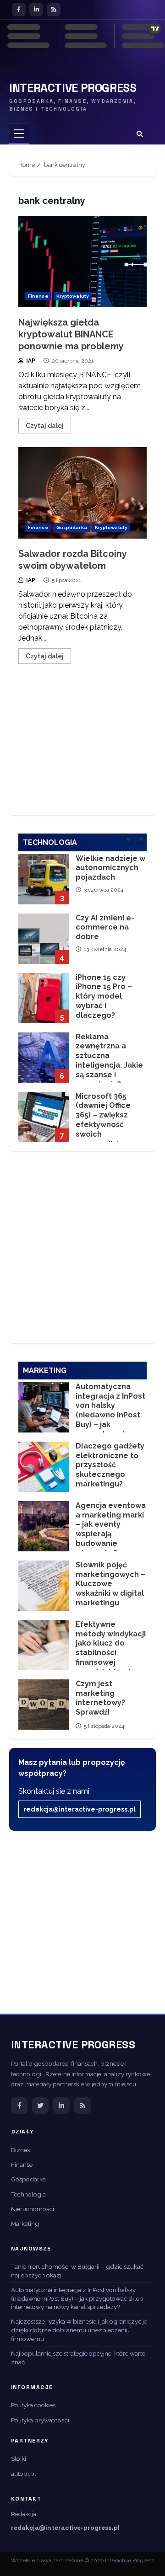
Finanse (38, 296)
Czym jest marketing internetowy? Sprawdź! (44, 1705)
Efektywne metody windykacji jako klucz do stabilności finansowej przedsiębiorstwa (44, 1645)
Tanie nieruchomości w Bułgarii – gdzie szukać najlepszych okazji (77, 2271)
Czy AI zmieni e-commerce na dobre (44, 881)
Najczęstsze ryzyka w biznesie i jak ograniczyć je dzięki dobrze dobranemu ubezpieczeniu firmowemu (79, 2330)
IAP (30, 361)
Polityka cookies (33, 2405)
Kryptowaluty (73, 296)
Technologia (28, 2194)
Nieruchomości (33, 2209)
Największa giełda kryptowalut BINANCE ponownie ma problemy (82, 262)
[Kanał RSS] (82, 2106)
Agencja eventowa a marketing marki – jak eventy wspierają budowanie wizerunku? (44, 1526)
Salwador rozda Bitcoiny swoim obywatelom (82, 493)
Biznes (20, 2150)
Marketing (25, 2223)
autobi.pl (24, 2474)
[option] (82, 886)
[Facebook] (19, 10)
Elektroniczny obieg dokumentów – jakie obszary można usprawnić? (44, 1119)
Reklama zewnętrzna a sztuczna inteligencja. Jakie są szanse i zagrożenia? (44, 1000)
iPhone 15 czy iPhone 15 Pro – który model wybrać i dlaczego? (44, 941)
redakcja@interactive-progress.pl (80, 1809)
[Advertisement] (82, 746)
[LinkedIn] (36, 10)
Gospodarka (72, 527)
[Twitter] (40, 2106)
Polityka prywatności (40, 2420)
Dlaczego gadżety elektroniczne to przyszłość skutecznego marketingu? (44, 1467)
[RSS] (54, 10)
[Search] (140, 134)
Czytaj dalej (45, 426)
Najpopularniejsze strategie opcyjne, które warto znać (78, 2358)
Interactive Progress (73, 88)
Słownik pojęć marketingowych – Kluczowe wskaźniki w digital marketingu (44, 1586)
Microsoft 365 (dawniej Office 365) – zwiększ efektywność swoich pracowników (44, 1059)
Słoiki (19, 2458)
